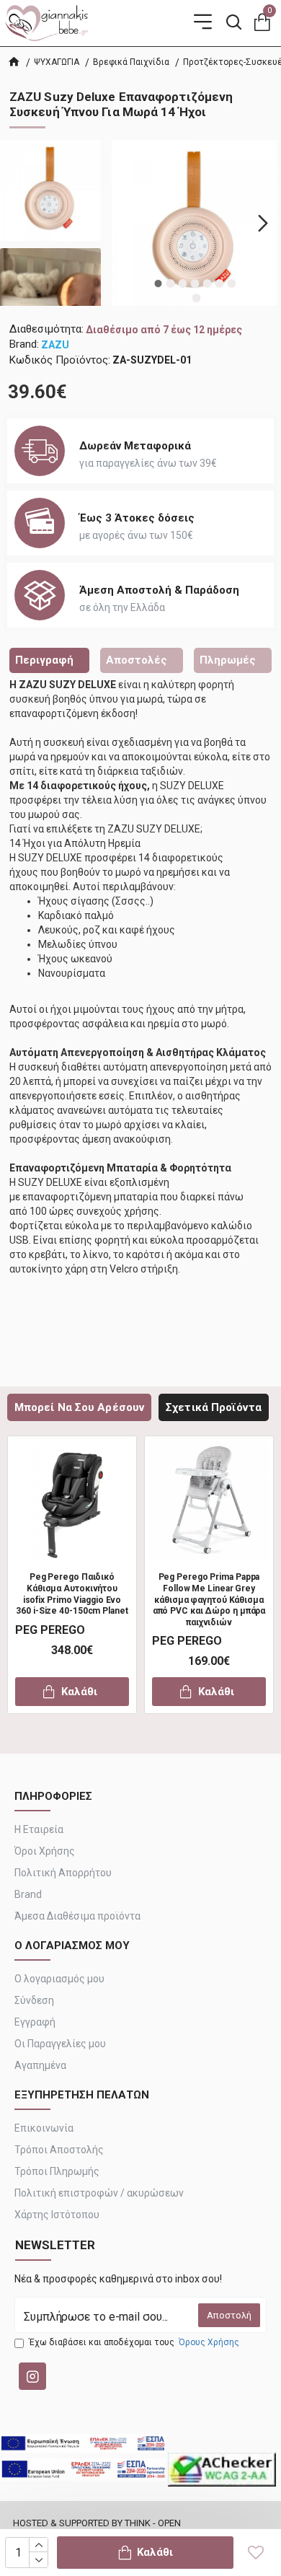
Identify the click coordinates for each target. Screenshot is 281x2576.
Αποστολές (137, 660)
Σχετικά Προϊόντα (214, 1407)
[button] (126, 223)
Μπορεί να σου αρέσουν (79, 1407)
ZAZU (55, 345)
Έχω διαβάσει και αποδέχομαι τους (134, 2342)
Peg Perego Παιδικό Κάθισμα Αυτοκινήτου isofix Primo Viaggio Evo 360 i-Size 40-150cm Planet (72, 1594)
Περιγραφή (44, 660)
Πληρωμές (228, 660)
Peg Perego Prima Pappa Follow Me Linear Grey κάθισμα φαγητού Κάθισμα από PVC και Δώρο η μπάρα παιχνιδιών (209, 1599)
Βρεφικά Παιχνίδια (131, 62)
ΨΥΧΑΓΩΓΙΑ (57, 62)
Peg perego (50, 1630)
